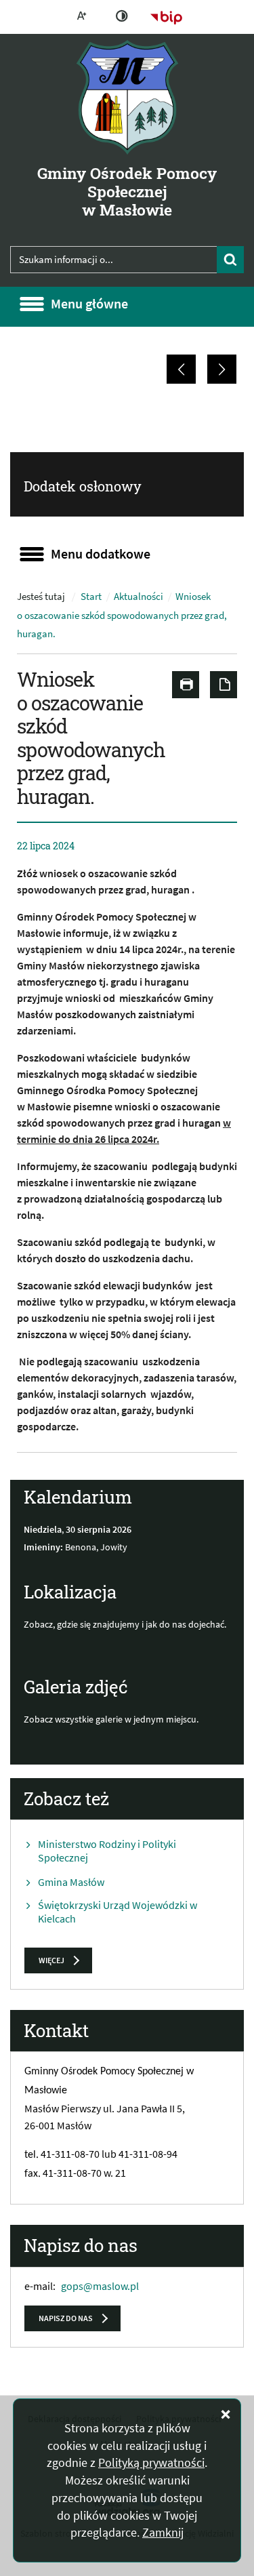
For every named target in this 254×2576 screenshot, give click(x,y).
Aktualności (139, 597)
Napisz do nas (66, 2318)
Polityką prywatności (151, 2462)
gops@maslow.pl (100, 2286)
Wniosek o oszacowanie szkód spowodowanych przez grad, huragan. (122, 615)
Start (91, 597)
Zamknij (163, 2532)
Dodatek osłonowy (83, 486)
